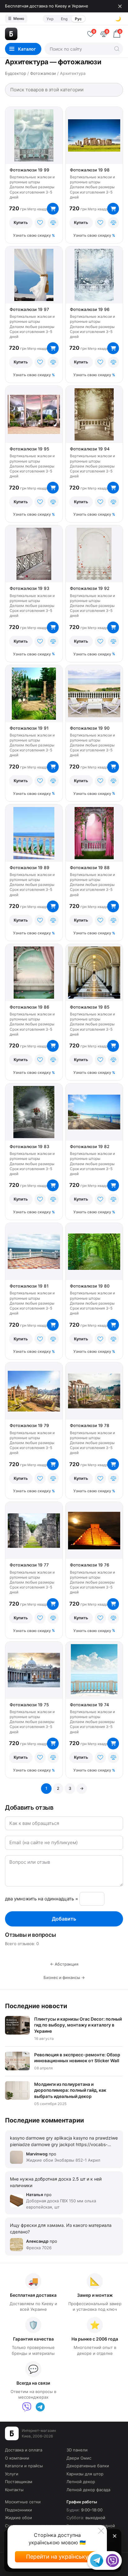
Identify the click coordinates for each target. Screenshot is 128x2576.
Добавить (64, 1919)
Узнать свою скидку (32, 235)
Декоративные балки (88, 2466)
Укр (50, 19)
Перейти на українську (57, 2557)
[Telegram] (40, 2407)
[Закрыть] (120, 6)
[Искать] (117, 49)
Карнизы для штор (85, 2474)
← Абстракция (64, 1964)
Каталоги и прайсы (24, 2466)
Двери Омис (79, 2458)
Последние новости (36, 2006)
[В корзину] (53, 209)
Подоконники (18, 2510)
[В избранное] (40, 223)
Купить (21, 222)
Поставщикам (19, 2482)
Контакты (14, 2490)
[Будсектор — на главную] (43, 34)
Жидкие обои (18, 2518)
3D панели (77, 2450)
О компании (17, 2458)
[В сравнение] (53, 223)
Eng (64, 19)
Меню (16, 18)
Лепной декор (81, 2482)
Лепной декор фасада (88, 2490)
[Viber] (27, 2407)
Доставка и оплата (24, 2450)
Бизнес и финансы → (64, 1977)
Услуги (12, 2474)
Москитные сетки (23, 2502)
